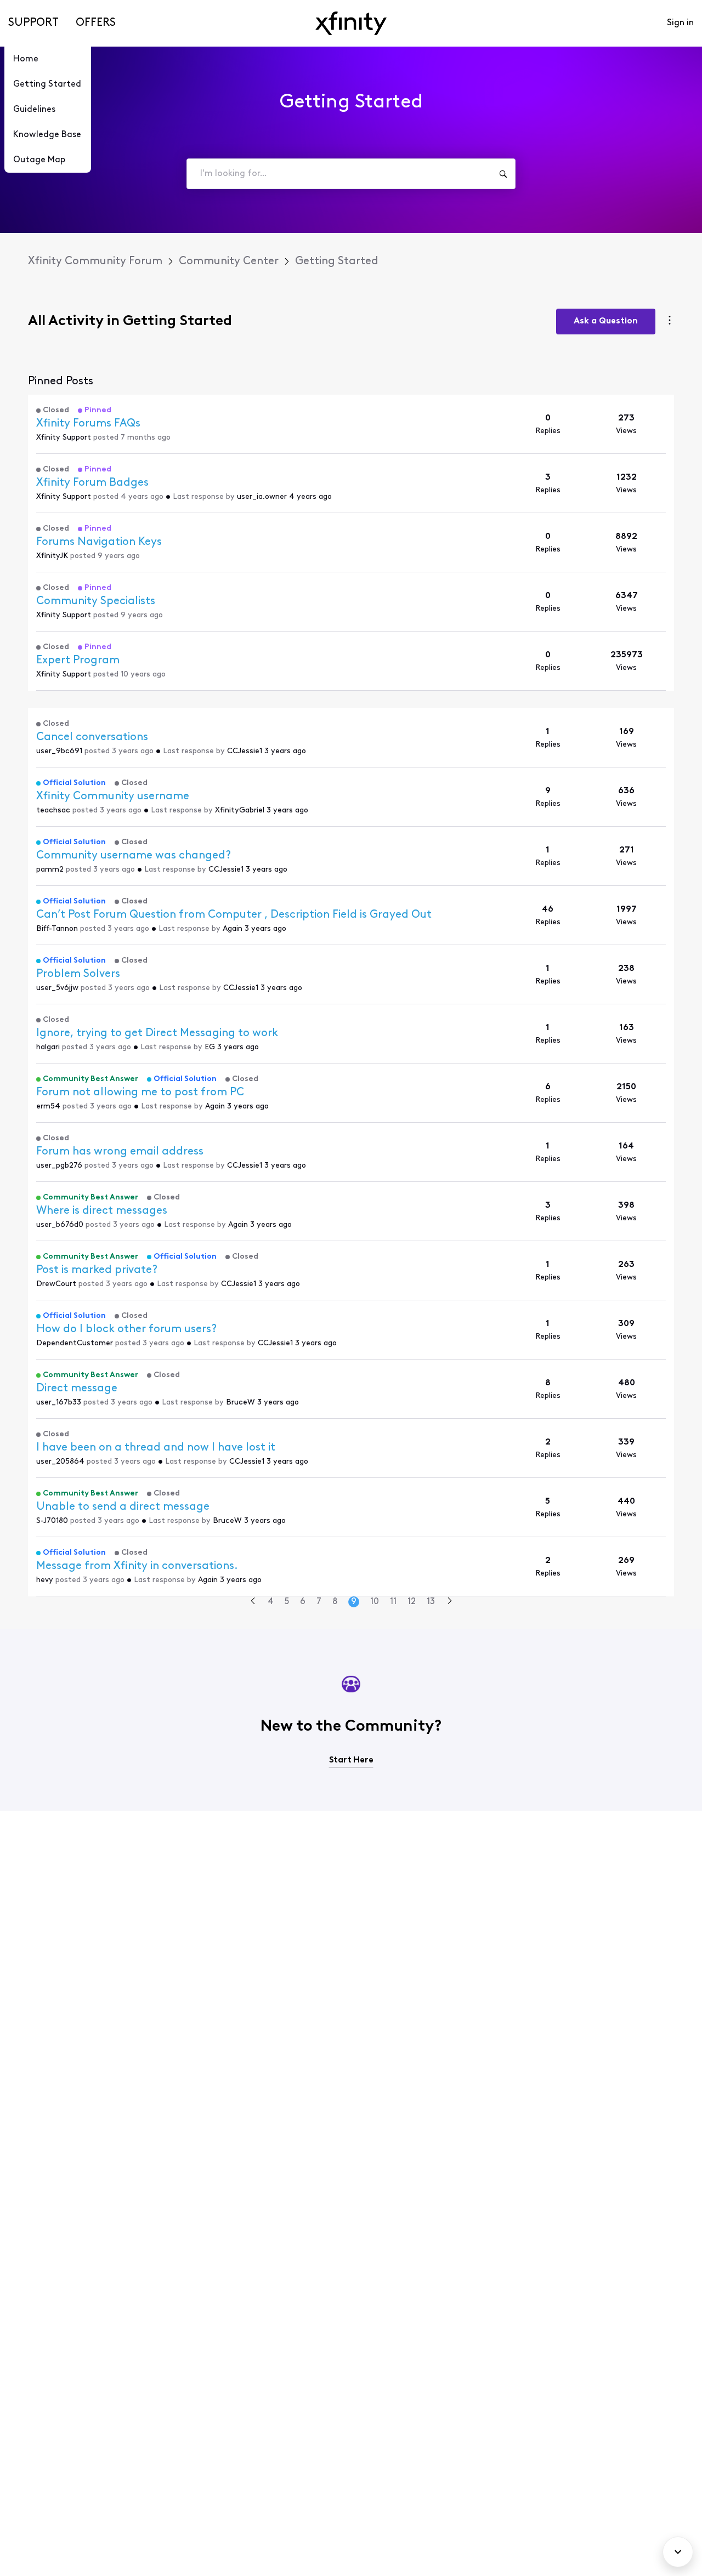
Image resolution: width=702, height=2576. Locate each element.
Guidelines (34, 110)
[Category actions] (670, 322)
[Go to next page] (450, 1602)
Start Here (351, 1760)
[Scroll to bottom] (678, 2552)
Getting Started (47, 84)
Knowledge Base (47, 135)
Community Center (229, 261)
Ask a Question (606, 321)
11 (393, 1602)
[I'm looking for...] (503, 174)
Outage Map (39, 160)
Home (26, 59)
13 (431, 1602)
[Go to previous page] (253, 1602)
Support (33, 23)
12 (412, 1602)
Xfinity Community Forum (95, 261)
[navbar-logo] (351, 23)
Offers (96, 23)
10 (375, 1602)
